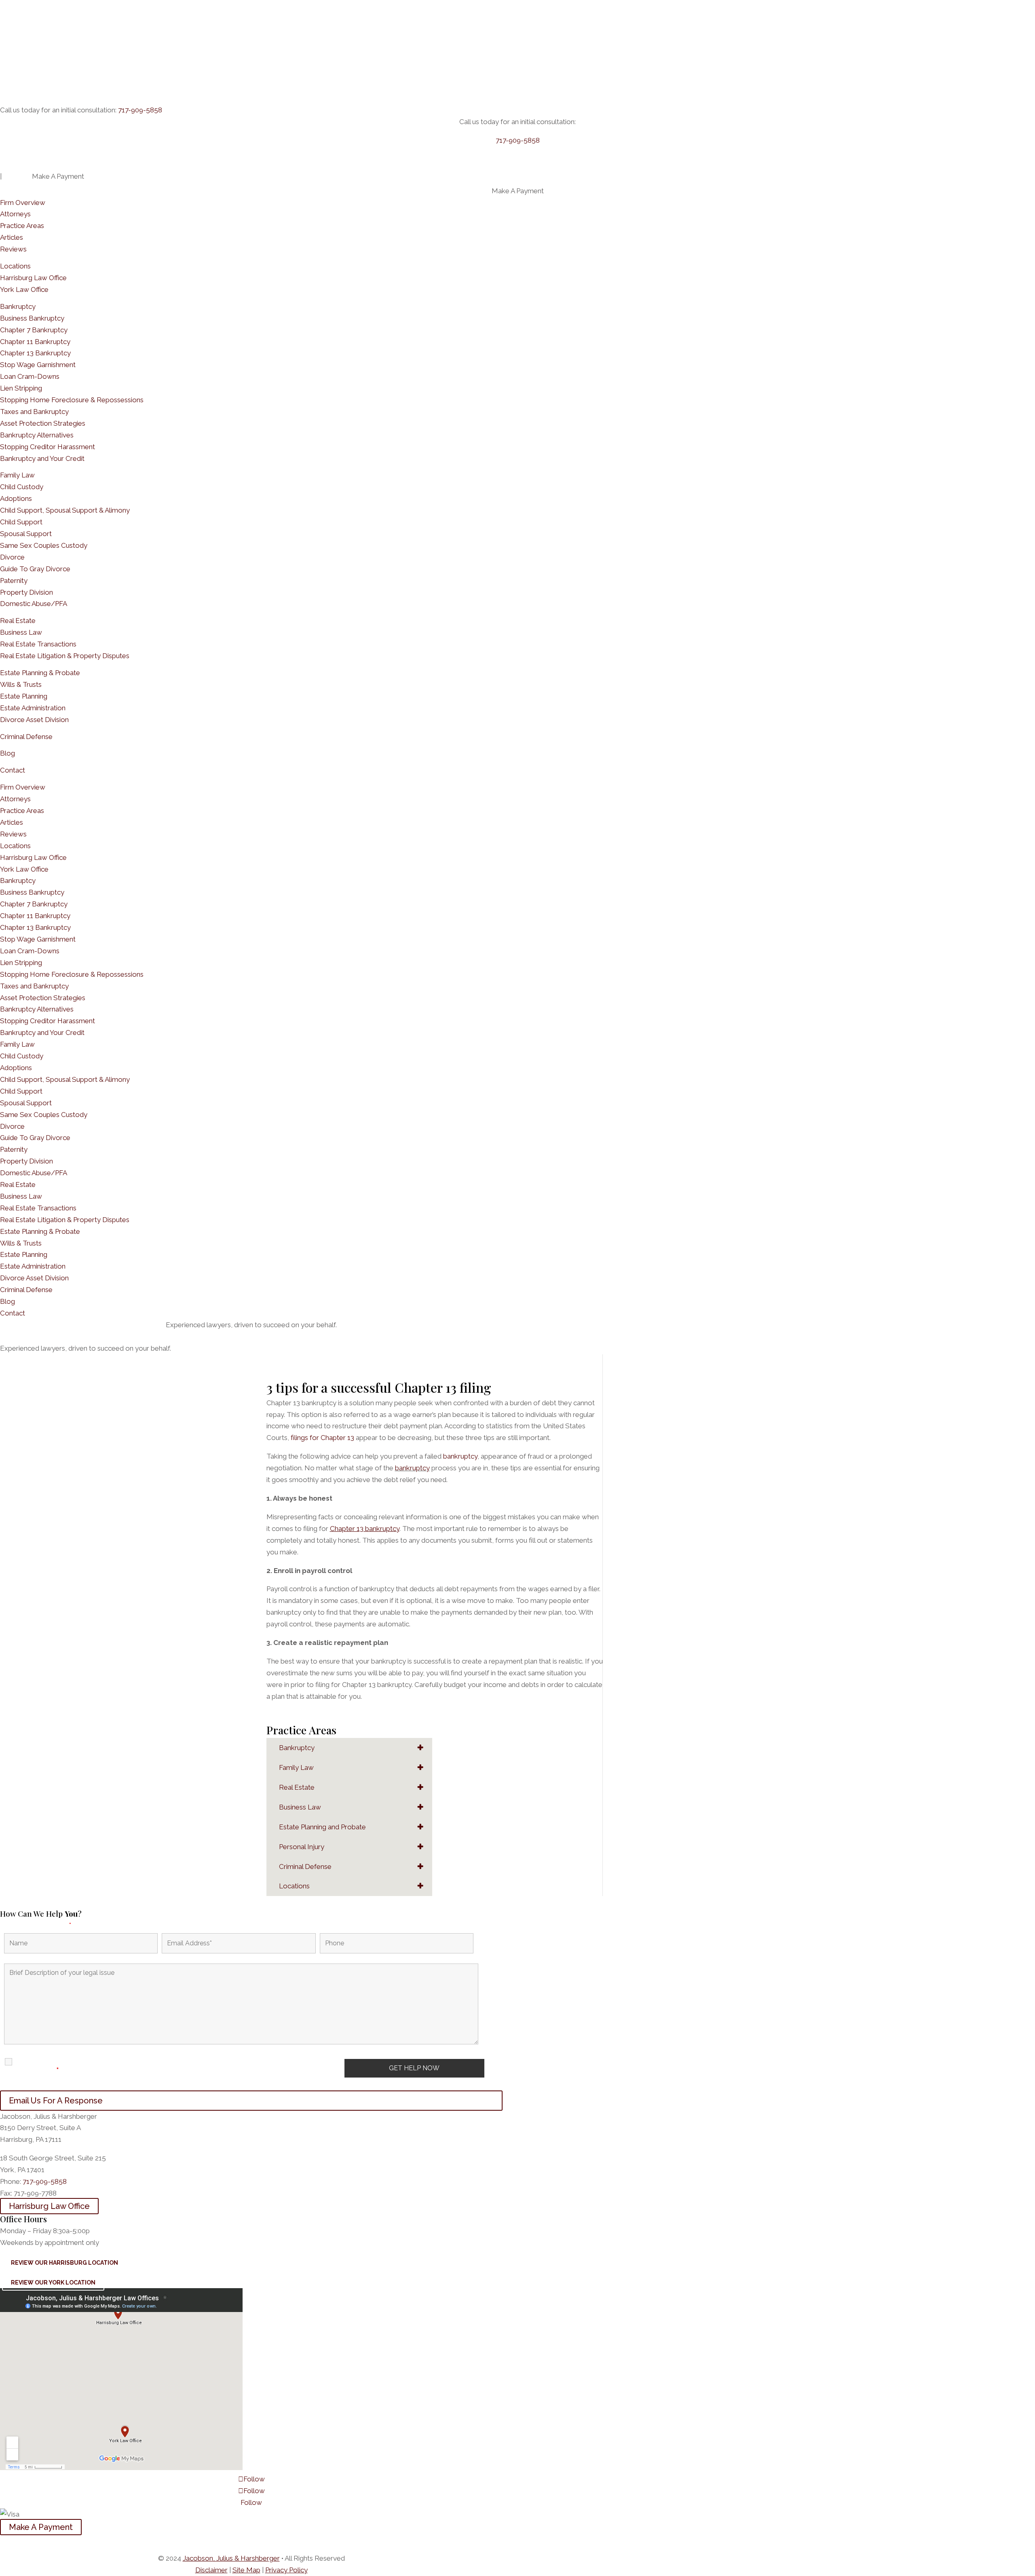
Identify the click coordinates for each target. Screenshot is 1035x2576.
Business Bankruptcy (32, 318)
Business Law (21, 632)
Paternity (14, 581)
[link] (231, 2558)
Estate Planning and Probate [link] (322, 1827)
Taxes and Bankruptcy (34, 412)
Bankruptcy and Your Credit (42, 458)
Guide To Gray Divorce (35, 569)
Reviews (13, 249)
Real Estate (18, 621)
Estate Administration (33, 708)
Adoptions (16, 498)
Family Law (17, 475)
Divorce (12, 557)
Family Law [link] (296, 1767)
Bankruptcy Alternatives (37, 435)
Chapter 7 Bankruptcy (34, 330)
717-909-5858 (140, 110)
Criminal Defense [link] (305, 1867)
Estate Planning (24, 696)
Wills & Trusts (21, 684)
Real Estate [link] (297, 1787)
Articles (12, 237)
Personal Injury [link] (302, 1847)
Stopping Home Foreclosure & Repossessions (72, 400)
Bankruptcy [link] (297, 1748)
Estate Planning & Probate (40, 673)
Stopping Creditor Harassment (48, 447)
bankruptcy (460, 1456)
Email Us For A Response (56, 2101)
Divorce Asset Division (34, 720)
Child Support (21, 522)
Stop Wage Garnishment (38, 365)
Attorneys (15, 214)
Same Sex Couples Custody (44, 545)
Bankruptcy (18, 306)
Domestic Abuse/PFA (34, 604)
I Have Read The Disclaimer (45, 2066)
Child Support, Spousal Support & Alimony (65, 510)
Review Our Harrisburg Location (64, 2263)
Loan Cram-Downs (30, 376)
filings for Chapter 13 (322, 1438)
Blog (7, 753)
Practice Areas (22, 226)
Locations (15, 266)
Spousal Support (26, 534)
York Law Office (24, 289)
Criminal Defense (26, 737)
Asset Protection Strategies (43, 423)
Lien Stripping (21, 388)
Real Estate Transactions (38, 644)
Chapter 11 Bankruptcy (35, 342)
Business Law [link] (300, 1807)
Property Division (26, 592)
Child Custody (22, 487)
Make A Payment (41, 2527)
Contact (13, 770)
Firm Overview (23, 203)
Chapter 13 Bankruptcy (35, 353)
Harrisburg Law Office (33, 278)
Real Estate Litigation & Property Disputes (65, 656)
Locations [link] (294, 1886)
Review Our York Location (53, 2283)
